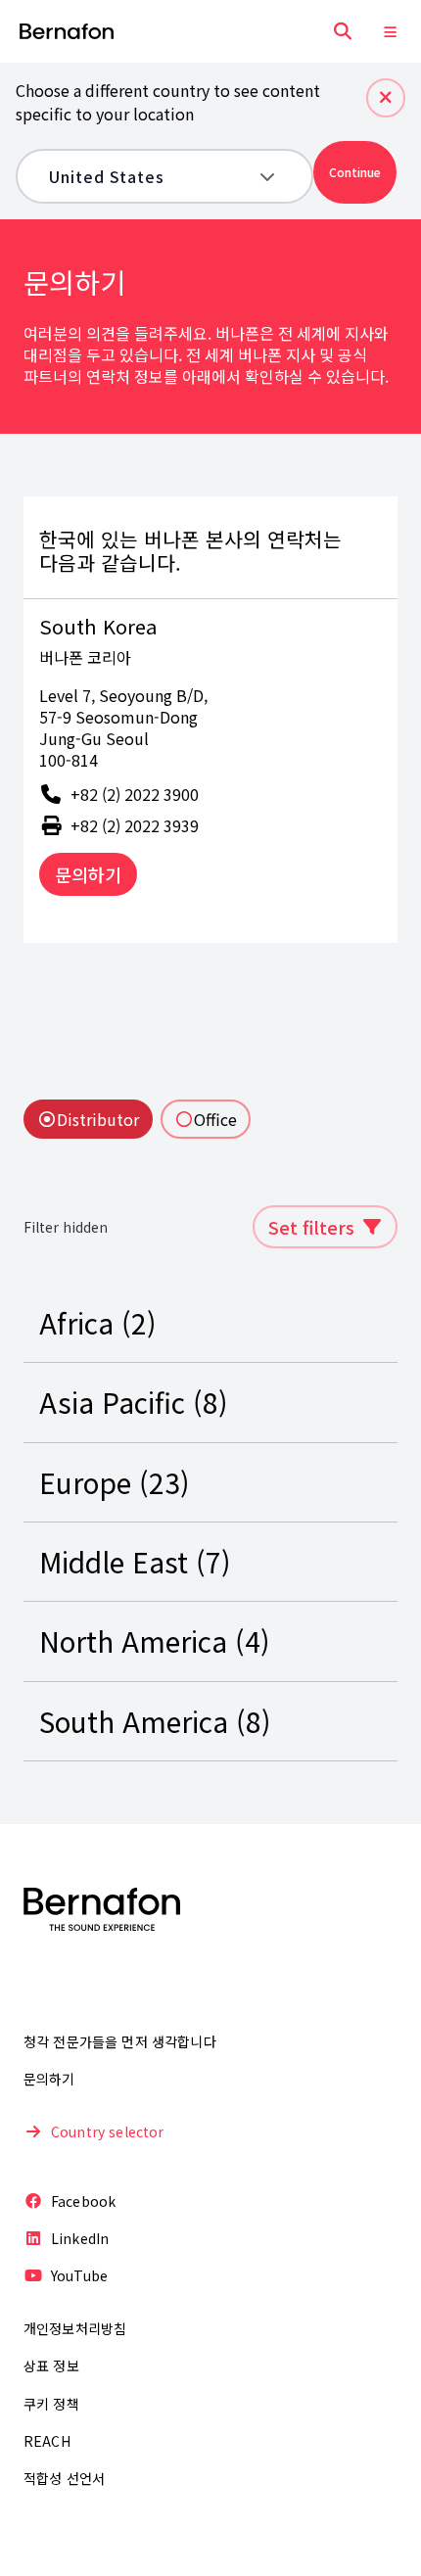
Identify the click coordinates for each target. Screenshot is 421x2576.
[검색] (343, 31)
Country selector (108, 2131)
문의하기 (88, 874)
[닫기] (386, 98)
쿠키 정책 (51, 2404)
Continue (355, 172)
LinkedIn (80, 2238)
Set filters (311, 1227)
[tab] (88, 1119)
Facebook (83, 2201)
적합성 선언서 (64, 2478)
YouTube (79, 2275)
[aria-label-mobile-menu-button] (390, 31)
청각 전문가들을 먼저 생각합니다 (120, 2041)
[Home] (67, 32)
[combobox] (150, 176)
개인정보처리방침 (75, 2328)
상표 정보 (51, 2365)
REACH (47, 2441)
